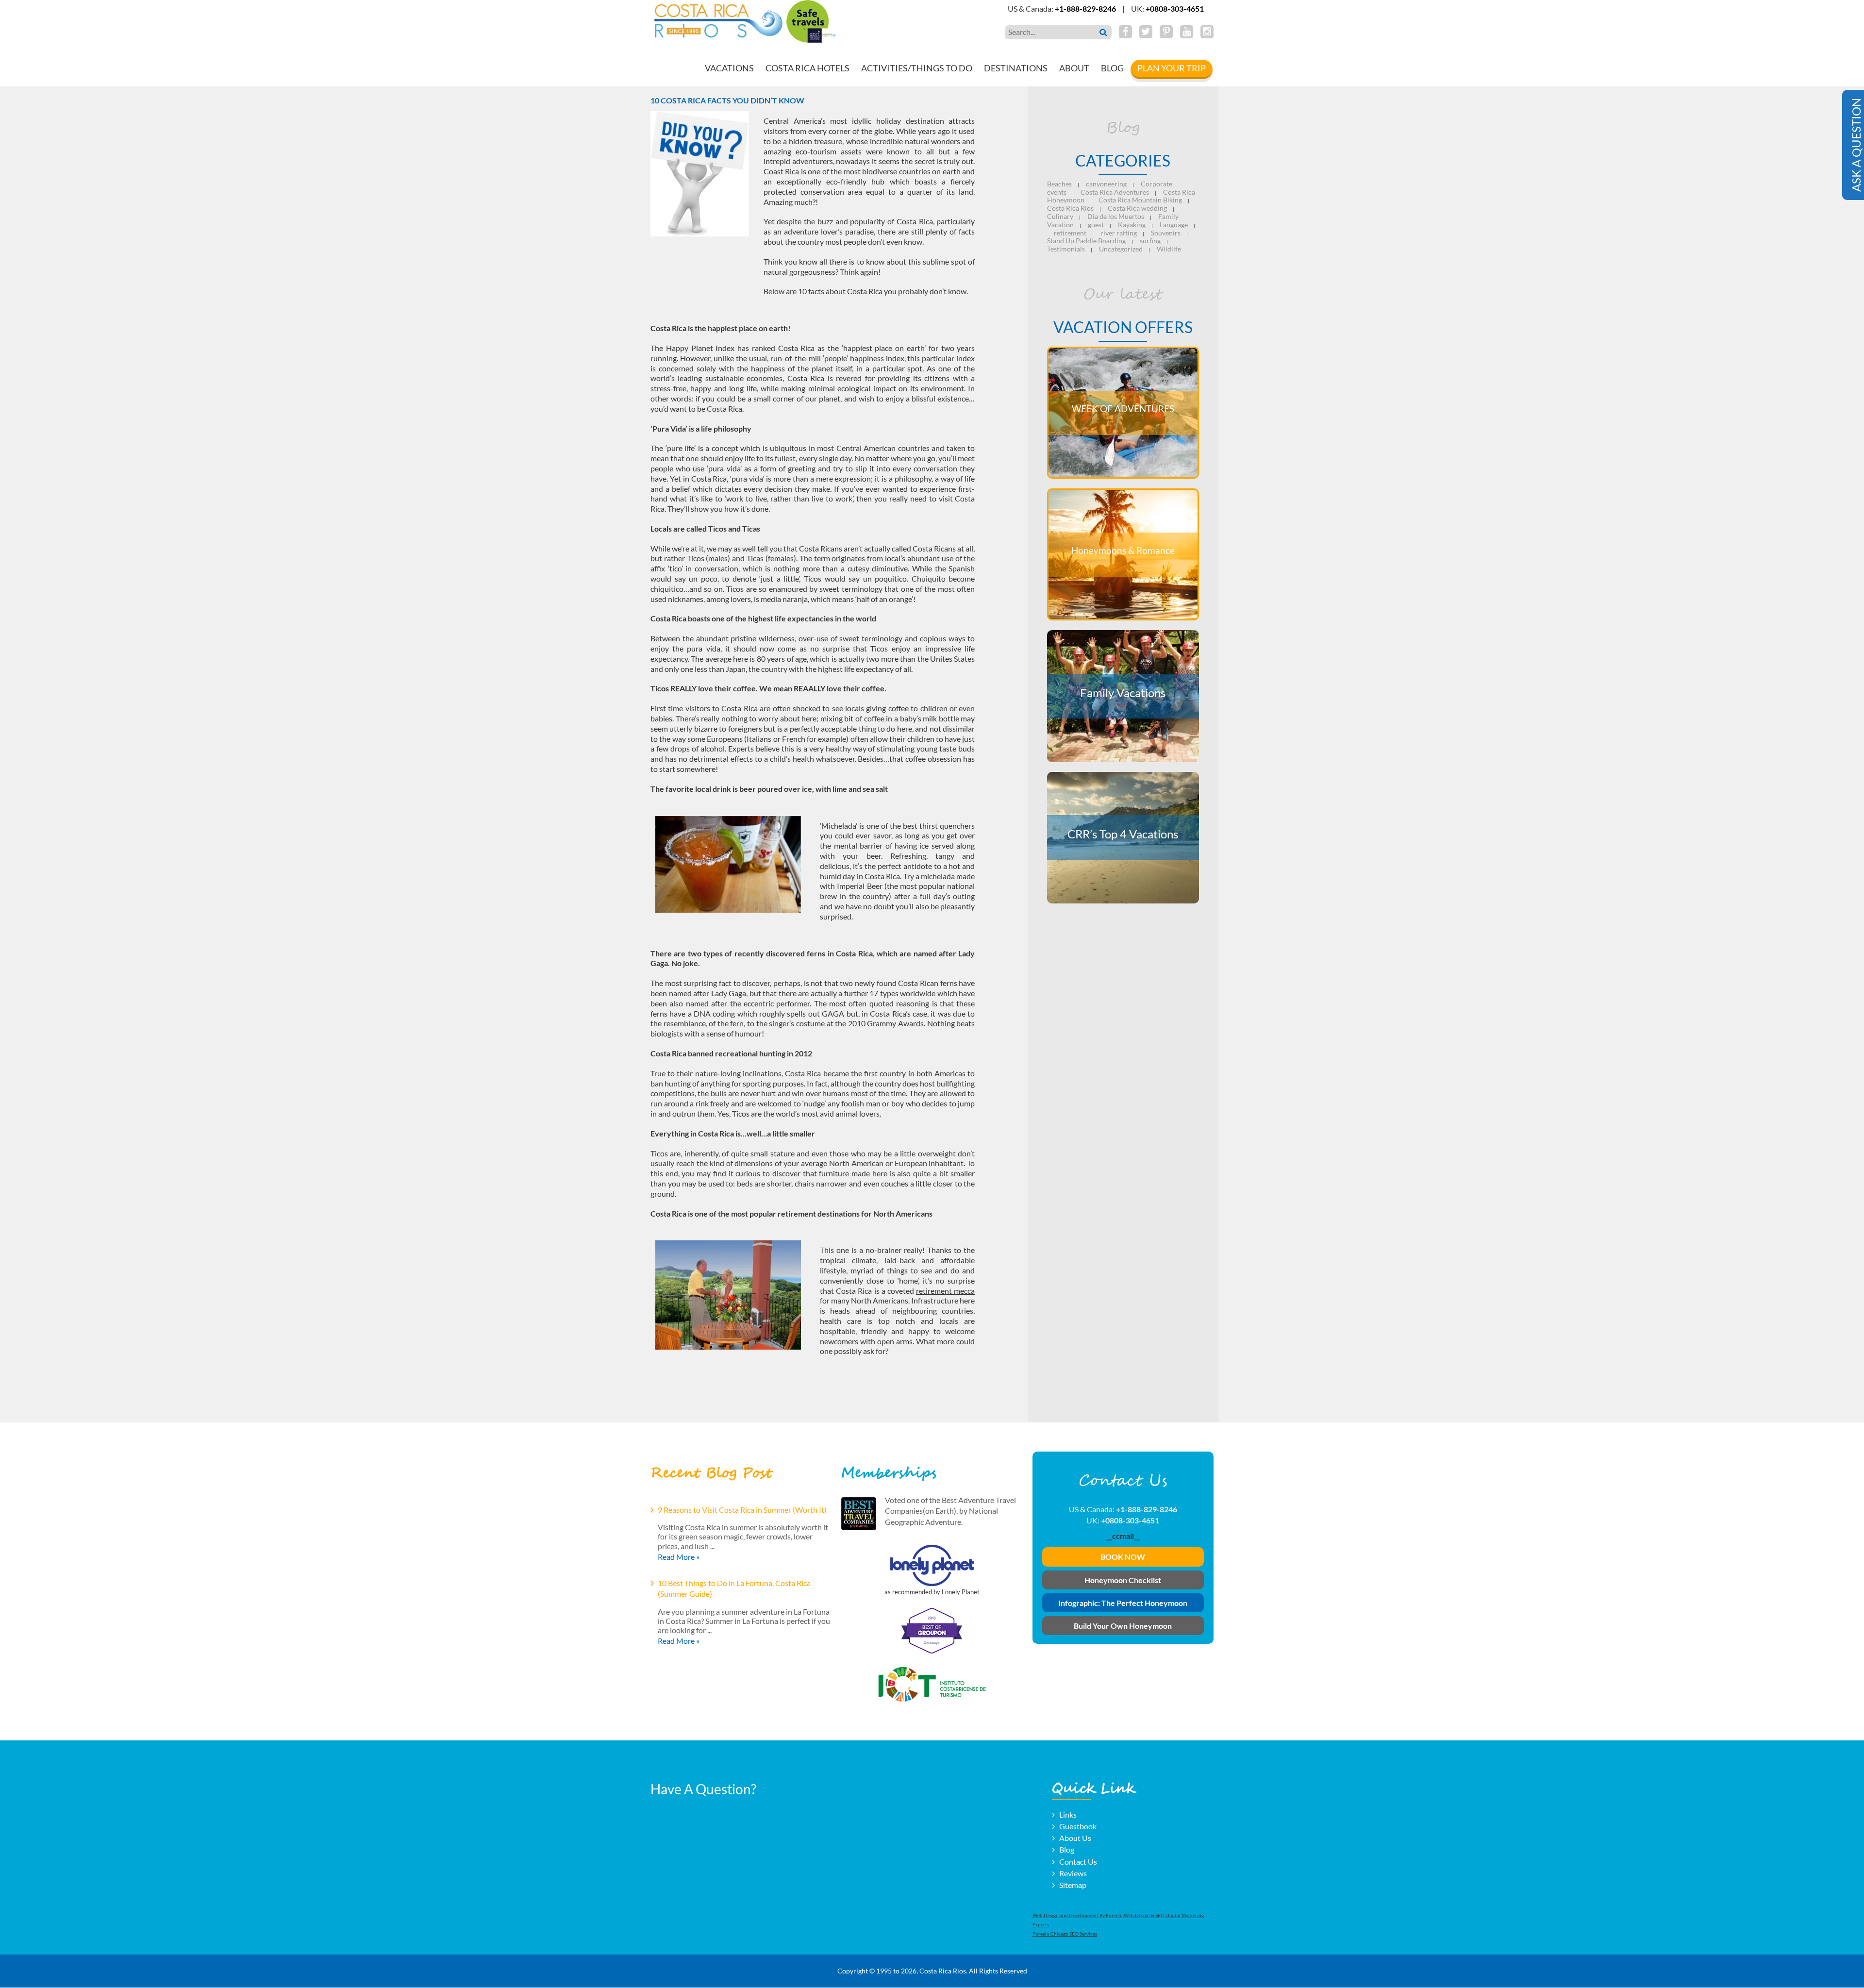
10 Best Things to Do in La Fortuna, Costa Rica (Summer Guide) (734, 1588)
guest (1096, 225)
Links (1068, 1814)
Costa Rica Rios (1070, 208)
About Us (1075, 1838)
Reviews (1073, 1873)
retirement (1070, 233)
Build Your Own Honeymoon (1123, 1626)
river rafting (1119, 233)
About (1074, 68)
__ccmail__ (1123, 1536)
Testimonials (1066, 249)
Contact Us (1078, 1862)
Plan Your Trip (1172, 68)
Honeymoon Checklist (1123, 1580)
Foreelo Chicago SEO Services (1065, 1934)
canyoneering (1106, 184)
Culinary (1060, 216)
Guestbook (1078, 1826)
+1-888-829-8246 (1085, 8)
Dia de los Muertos (1116, 216)
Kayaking (1132, 225)
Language (1174, 225)
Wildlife (1169, 249)
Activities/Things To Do (917, 68)
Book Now (1123, 1557)
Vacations (729, 68)
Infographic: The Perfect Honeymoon (1123, 1603)
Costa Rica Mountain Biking (1140, 200)
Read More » (679, 1557)
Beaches (1059, 184)
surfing (1150, 241)
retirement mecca (945, 1291)
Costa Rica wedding (1137, 208)
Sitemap (1073, 1885)
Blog (1112, 68)
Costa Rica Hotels (807, 68)
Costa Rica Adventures (1115, 192)
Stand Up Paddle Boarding (1086, 241)
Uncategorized (1121, 249)
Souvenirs (1166, 233)
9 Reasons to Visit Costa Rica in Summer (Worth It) (742, 1510)
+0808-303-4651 (1175, 8)
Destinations (1016, 68)
